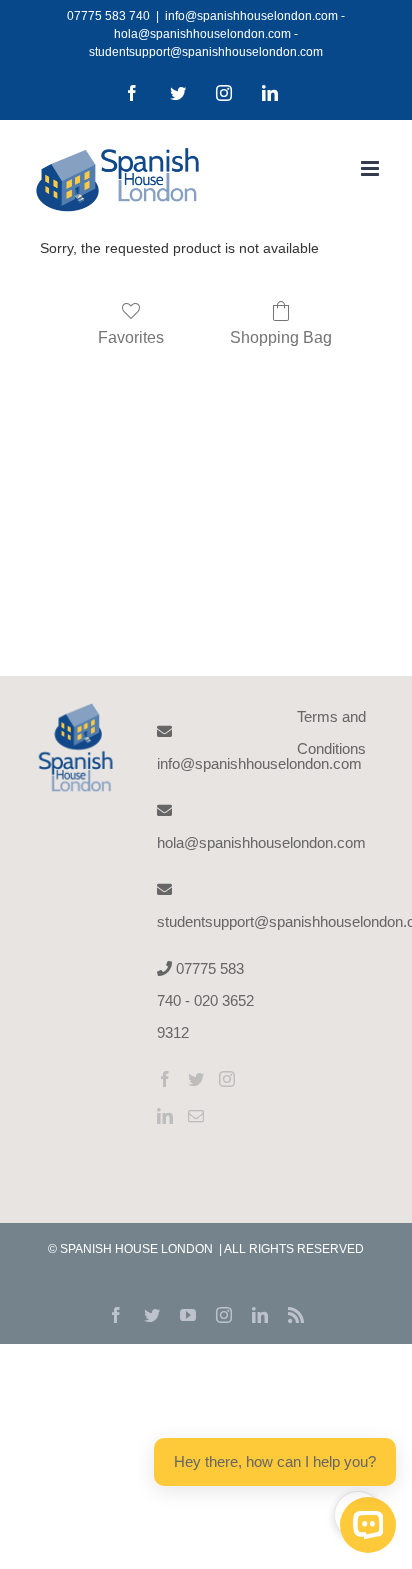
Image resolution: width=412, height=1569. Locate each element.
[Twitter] (196, 1079)
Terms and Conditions (331, 732)
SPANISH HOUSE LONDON (138, 1249)
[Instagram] (227, 1079)
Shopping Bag (281, 337)
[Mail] (196, 1116)
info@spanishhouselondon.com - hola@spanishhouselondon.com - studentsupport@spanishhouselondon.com (217, 34)
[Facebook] (165, 1079)
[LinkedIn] (165, 1116)
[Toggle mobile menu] (371, 168)
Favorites (131, 337)
